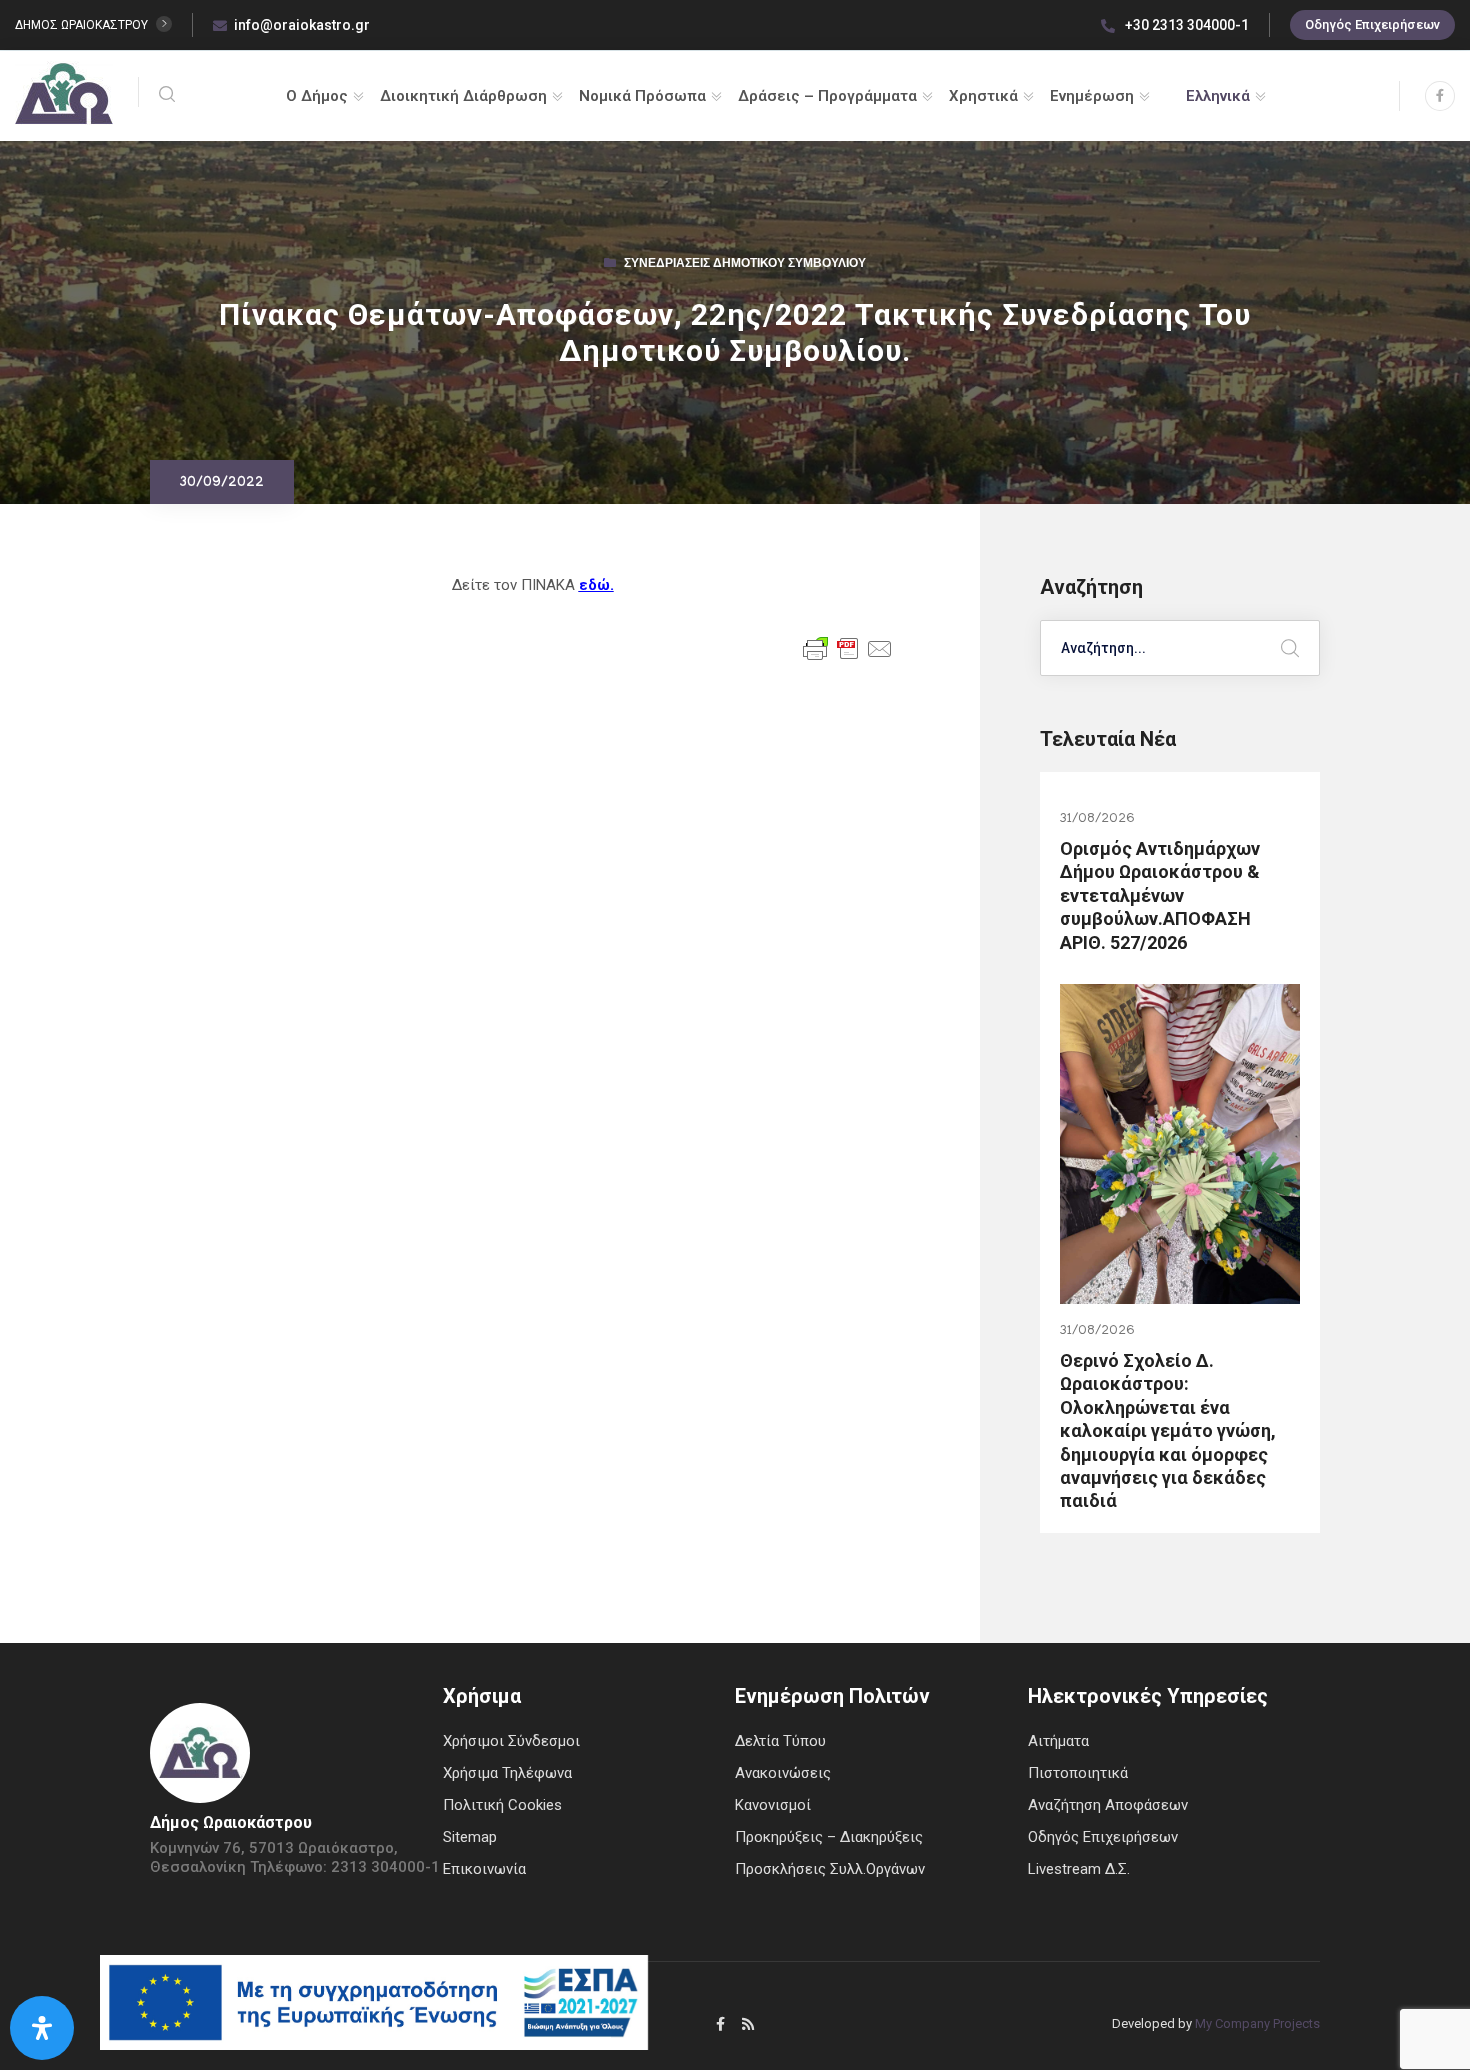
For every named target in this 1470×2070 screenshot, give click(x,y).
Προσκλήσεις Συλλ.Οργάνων (830, 1869)
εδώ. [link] (596, 585)
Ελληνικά (1218, 96)
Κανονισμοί (773, 1805)
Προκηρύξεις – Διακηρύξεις (829, 1837)
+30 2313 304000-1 (1185, 25)
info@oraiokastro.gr (302, 25)
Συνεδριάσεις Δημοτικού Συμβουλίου (745, 265)
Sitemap (470, 1837)
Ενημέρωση (1092, 96)
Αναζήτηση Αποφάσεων (1108, 1805)
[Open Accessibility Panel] (42, 2028)
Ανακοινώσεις (783, 1773)
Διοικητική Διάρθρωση (463, 96)
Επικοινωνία (484, 1869)
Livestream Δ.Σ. (1079, 1869)
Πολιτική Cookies (502, 1805)
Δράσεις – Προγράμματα (827, 96)
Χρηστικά (983, 96)
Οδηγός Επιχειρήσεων (1372, 24)
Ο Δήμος (317, 96)
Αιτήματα (1058, 1741)
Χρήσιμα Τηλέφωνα (507, 1773)
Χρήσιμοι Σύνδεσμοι (511, 1741)
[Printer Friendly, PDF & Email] (848, 647)
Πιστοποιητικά (1078, 1773)
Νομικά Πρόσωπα (642, 96)
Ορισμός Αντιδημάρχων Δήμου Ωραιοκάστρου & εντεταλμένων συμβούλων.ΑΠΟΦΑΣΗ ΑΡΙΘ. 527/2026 (1160, 895)
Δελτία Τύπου (780, 1741)
